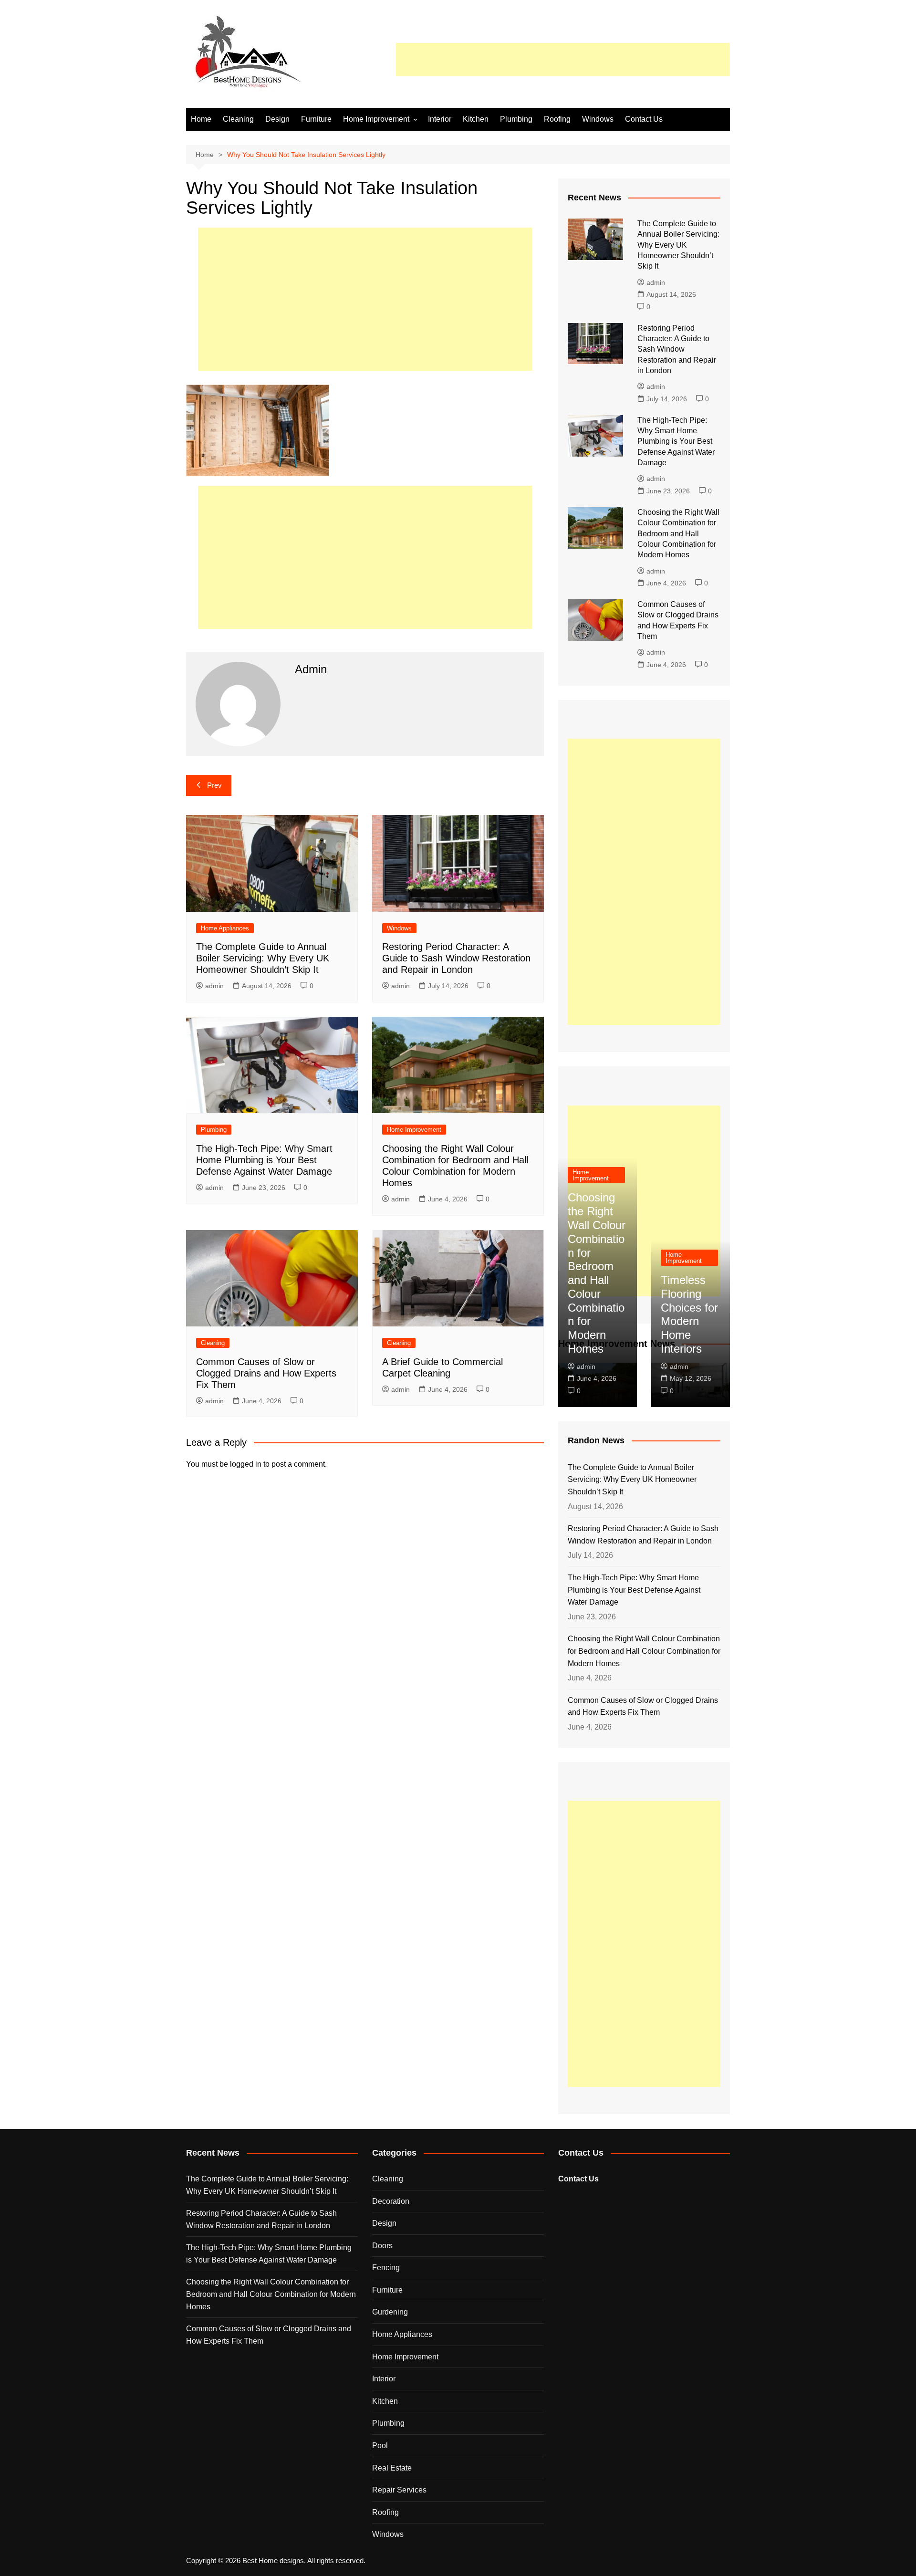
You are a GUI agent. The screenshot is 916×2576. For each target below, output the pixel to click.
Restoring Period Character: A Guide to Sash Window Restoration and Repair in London (456, 958)
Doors (382, 2246)
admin (214, 986)
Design (277, 119)
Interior (440, 119)
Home (201, 119)
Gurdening (390, 2312)
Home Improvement (376, 119)
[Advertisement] (563, 60)
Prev (214, 785)
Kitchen (476, 119)
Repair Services (399, 2490)
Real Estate (392, 2468)
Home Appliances (225, 928)
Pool (380, 2446)
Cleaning (238, 119)
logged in (246, 1464)
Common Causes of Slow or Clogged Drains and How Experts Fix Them (266, 1373)
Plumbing (516, 119)
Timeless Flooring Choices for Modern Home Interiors (689, 1314)
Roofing (557, 119)
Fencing (386, 2268)
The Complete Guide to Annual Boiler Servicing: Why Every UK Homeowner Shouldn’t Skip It (263, 958)
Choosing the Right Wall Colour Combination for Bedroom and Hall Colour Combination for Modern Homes (678, 534)
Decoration (391, 2201)
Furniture (316, 119)
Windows (598, 119)
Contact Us (644, 119)
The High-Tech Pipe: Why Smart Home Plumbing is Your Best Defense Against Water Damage (264, 1160)
